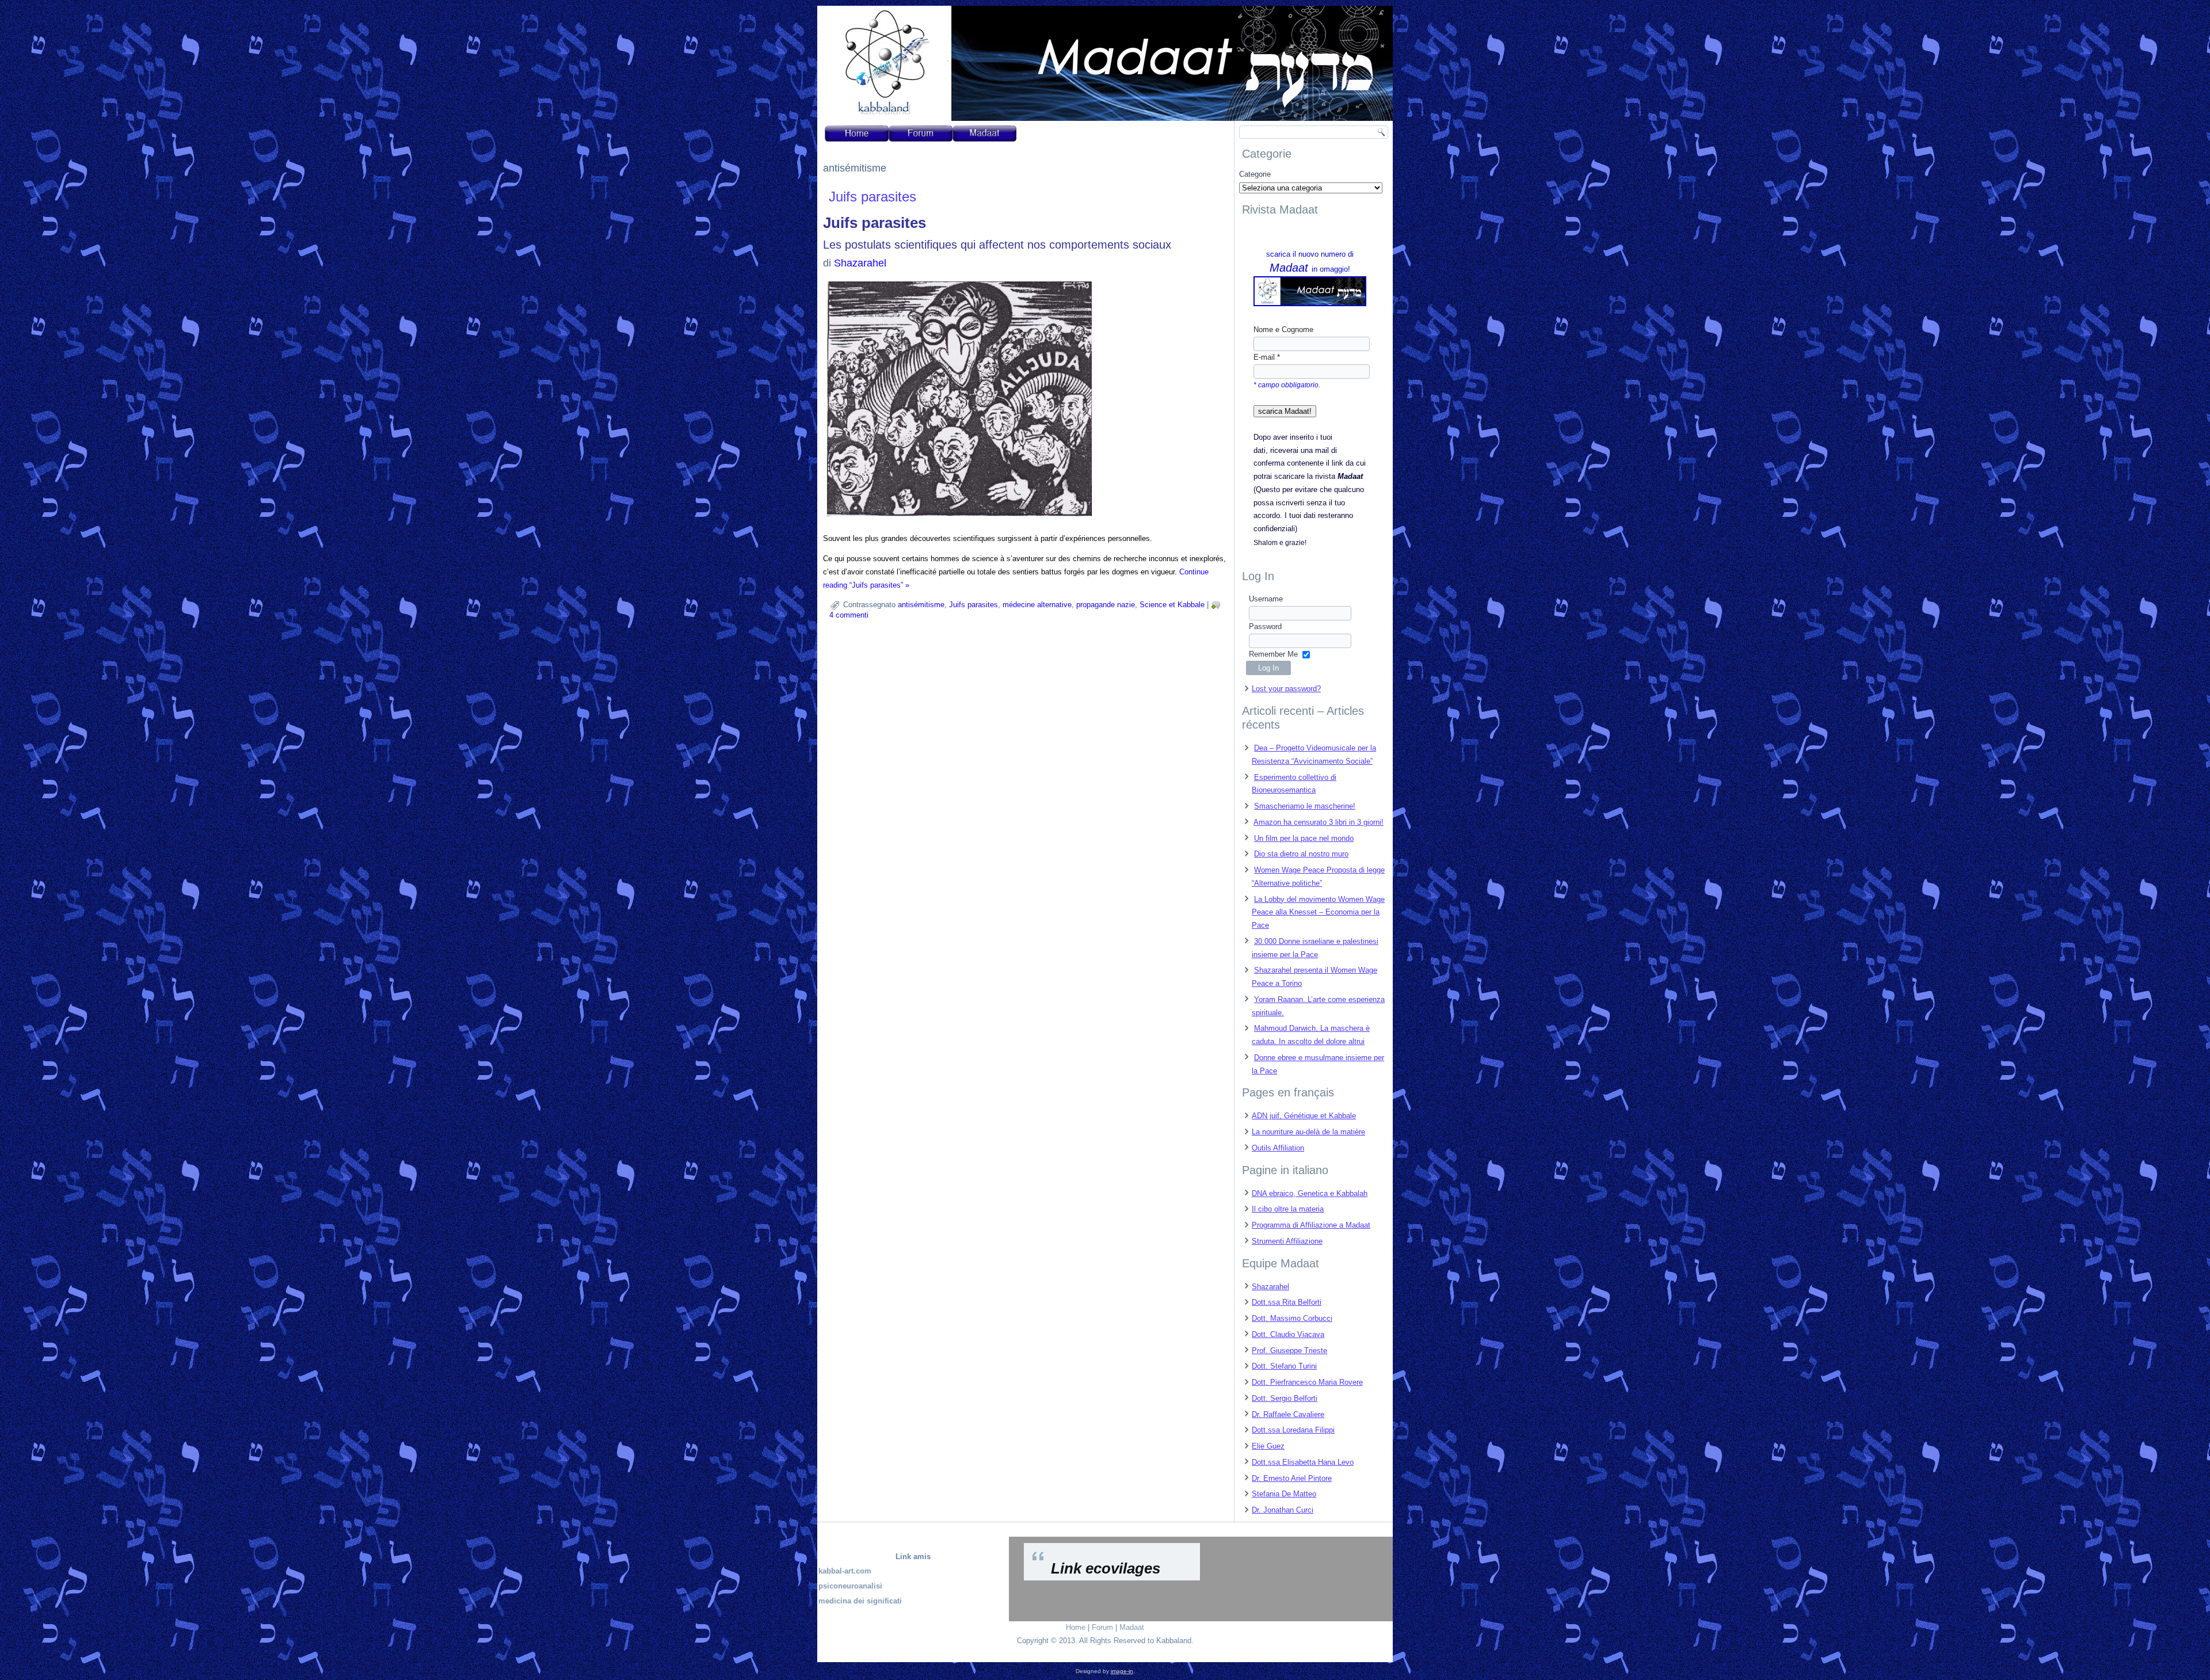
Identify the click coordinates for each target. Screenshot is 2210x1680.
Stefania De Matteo (1284, 1494)
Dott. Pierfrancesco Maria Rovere (1307, 1382)
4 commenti (849, 615)
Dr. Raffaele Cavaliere (1288, 1414)
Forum (1102, 1627)
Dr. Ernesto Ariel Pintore (1292, 1478)
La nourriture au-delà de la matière (1308, 1132)
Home (1076, 1627)
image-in (1122, 1671)
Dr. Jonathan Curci (1283, 1510)
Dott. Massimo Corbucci (1292, 1318)
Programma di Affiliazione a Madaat (1311, 1225)
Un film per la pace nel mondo (1304, 838)
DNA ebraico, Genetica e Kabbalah (1310, 1193)
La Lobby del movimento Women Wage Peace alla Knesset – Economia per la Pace (1318, 913)
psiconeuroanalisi (850, 1586)
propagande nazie (1106, 605)
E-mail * (1267, 357)
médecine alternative (1037, 605)
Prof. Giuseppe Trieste (1289, 1351)
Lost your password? (1286, 689)
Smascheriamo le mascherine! (1305, 806)
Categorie (1255, 174)
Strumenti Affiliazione (1287, 1241)
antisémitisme (921, 605)
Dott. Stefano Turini (1284, 1366)
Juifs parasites (872, 197)
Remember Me (1273, 654)
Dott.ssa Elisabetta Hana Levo (1303, 1462)
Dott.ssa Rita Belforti (1287, 1302)
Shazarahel (860, 263)
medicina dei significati (860, 1601)
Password (1265, 626)
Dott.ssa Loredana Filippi (1293, 1430)
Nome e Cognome (1283, 329)
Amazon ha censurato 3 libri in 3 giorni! (1319, 822)
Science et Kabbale (1172, 605)
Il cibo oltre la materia (1288, 1209)
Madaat (1132, 1627)
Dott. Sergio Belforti (1285, 1398)
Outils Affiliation (1278, 1148)
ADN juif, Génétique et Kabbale (1304, 1116)
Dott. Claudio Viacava (1288, 1334)
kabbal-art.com (845, 1571)
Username (1266, 599)
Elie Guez (1268, 1446)
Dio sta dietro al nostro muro (1301, 854)
